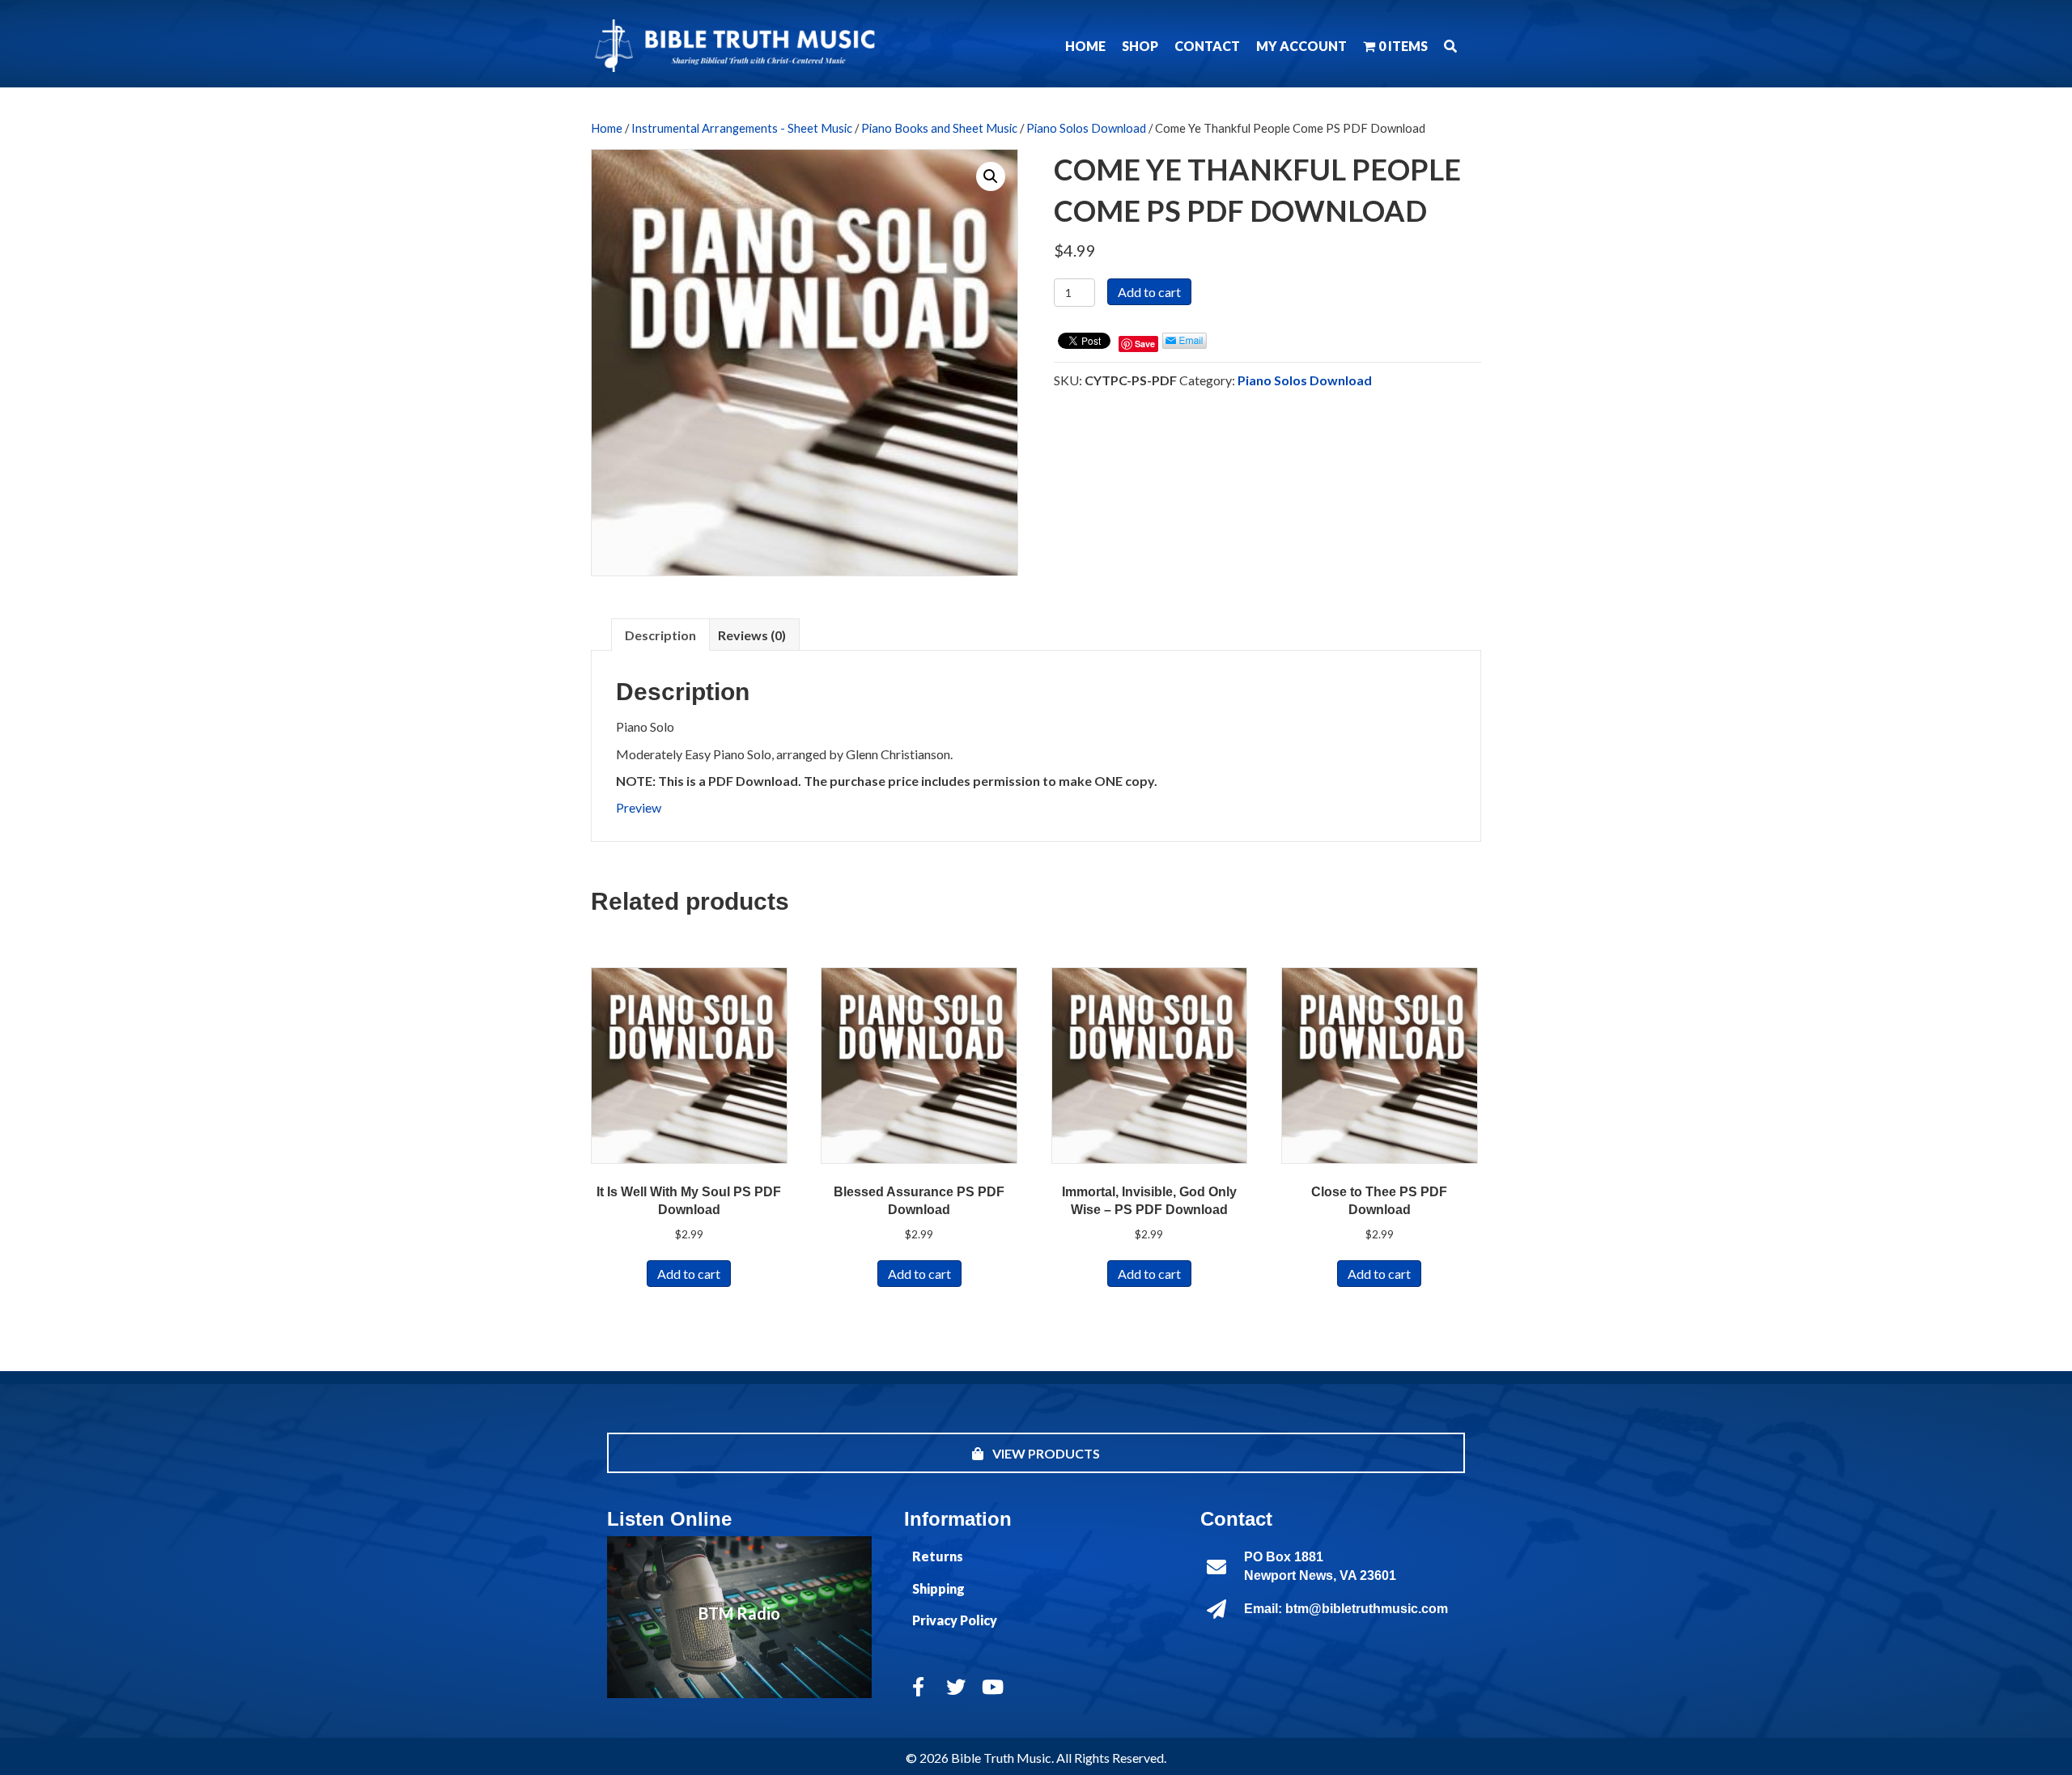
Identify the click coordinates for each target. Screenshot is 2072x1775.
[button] (1450, 46)
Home (607, 128)
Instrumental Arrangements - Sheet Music (742, 128)
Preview (639, 807)
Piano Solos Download (1086, 128)
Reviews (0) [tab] (752, 635)
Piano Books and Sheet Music (939, 128)
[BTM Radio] (739, 1617)
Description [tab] (660, 635)
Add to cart (1149, 292)
